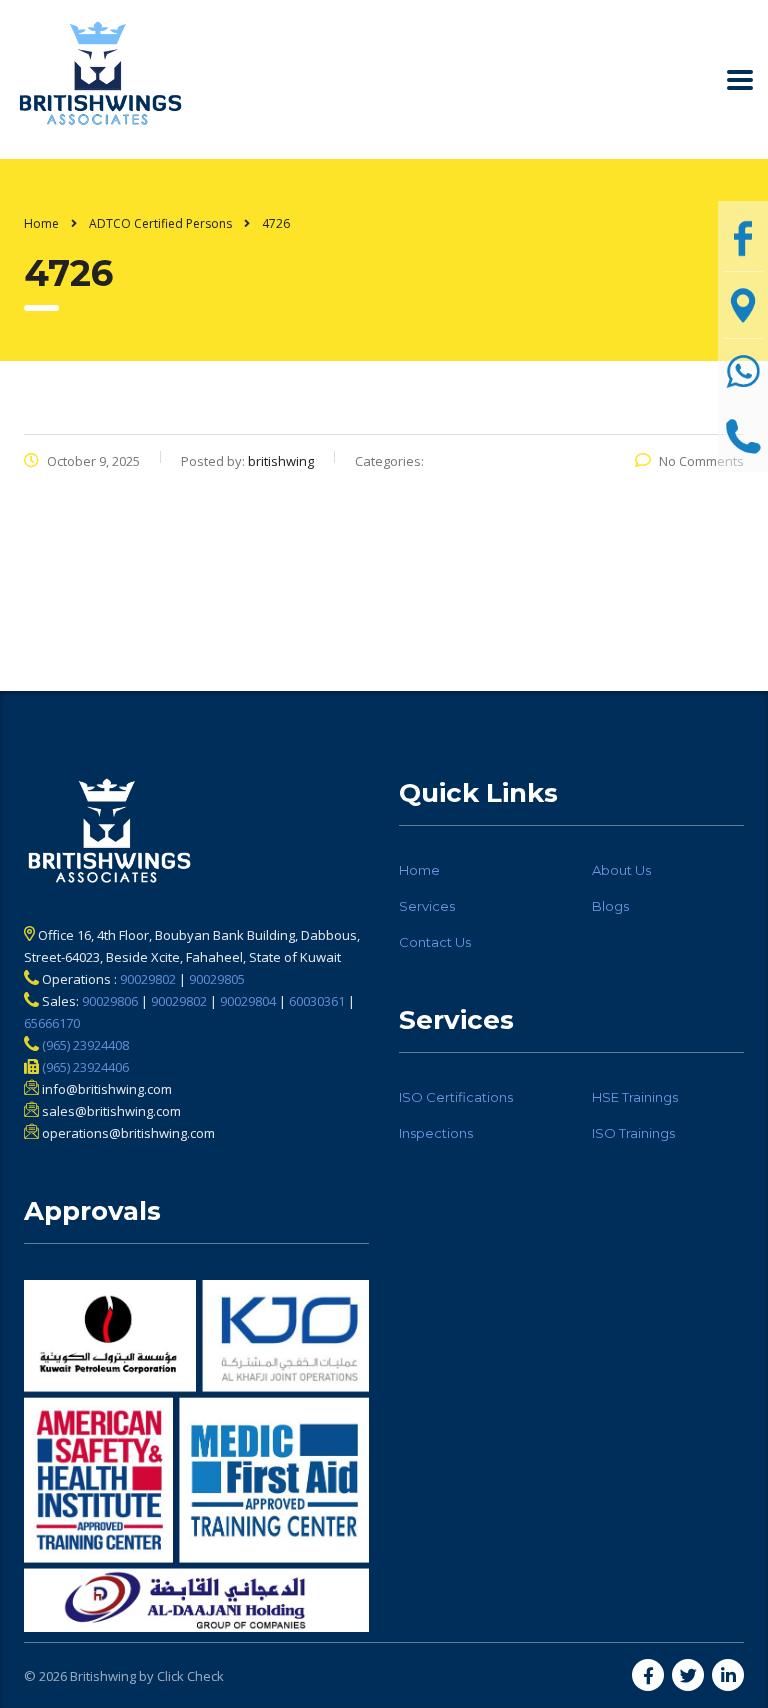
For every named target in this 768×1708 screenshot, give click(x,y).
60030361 (317, 1001)
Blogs (610, 906)
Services (427, 906)
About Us (621, 870)
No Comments (701, 461)
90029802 (148, 979)
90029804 (248, 1001)
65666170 (52, 1023)
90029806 (110, 1001)
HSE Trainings (635, 1097)
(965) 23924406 (84, 1067)
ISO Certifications (456, 1097)
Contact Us (435, 942)
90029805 (217, 979)
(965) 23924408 (84, 1045)
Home (41, 223)
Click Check (190, 1676)
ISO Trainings (633, 1133)
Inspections (436, 1133)
